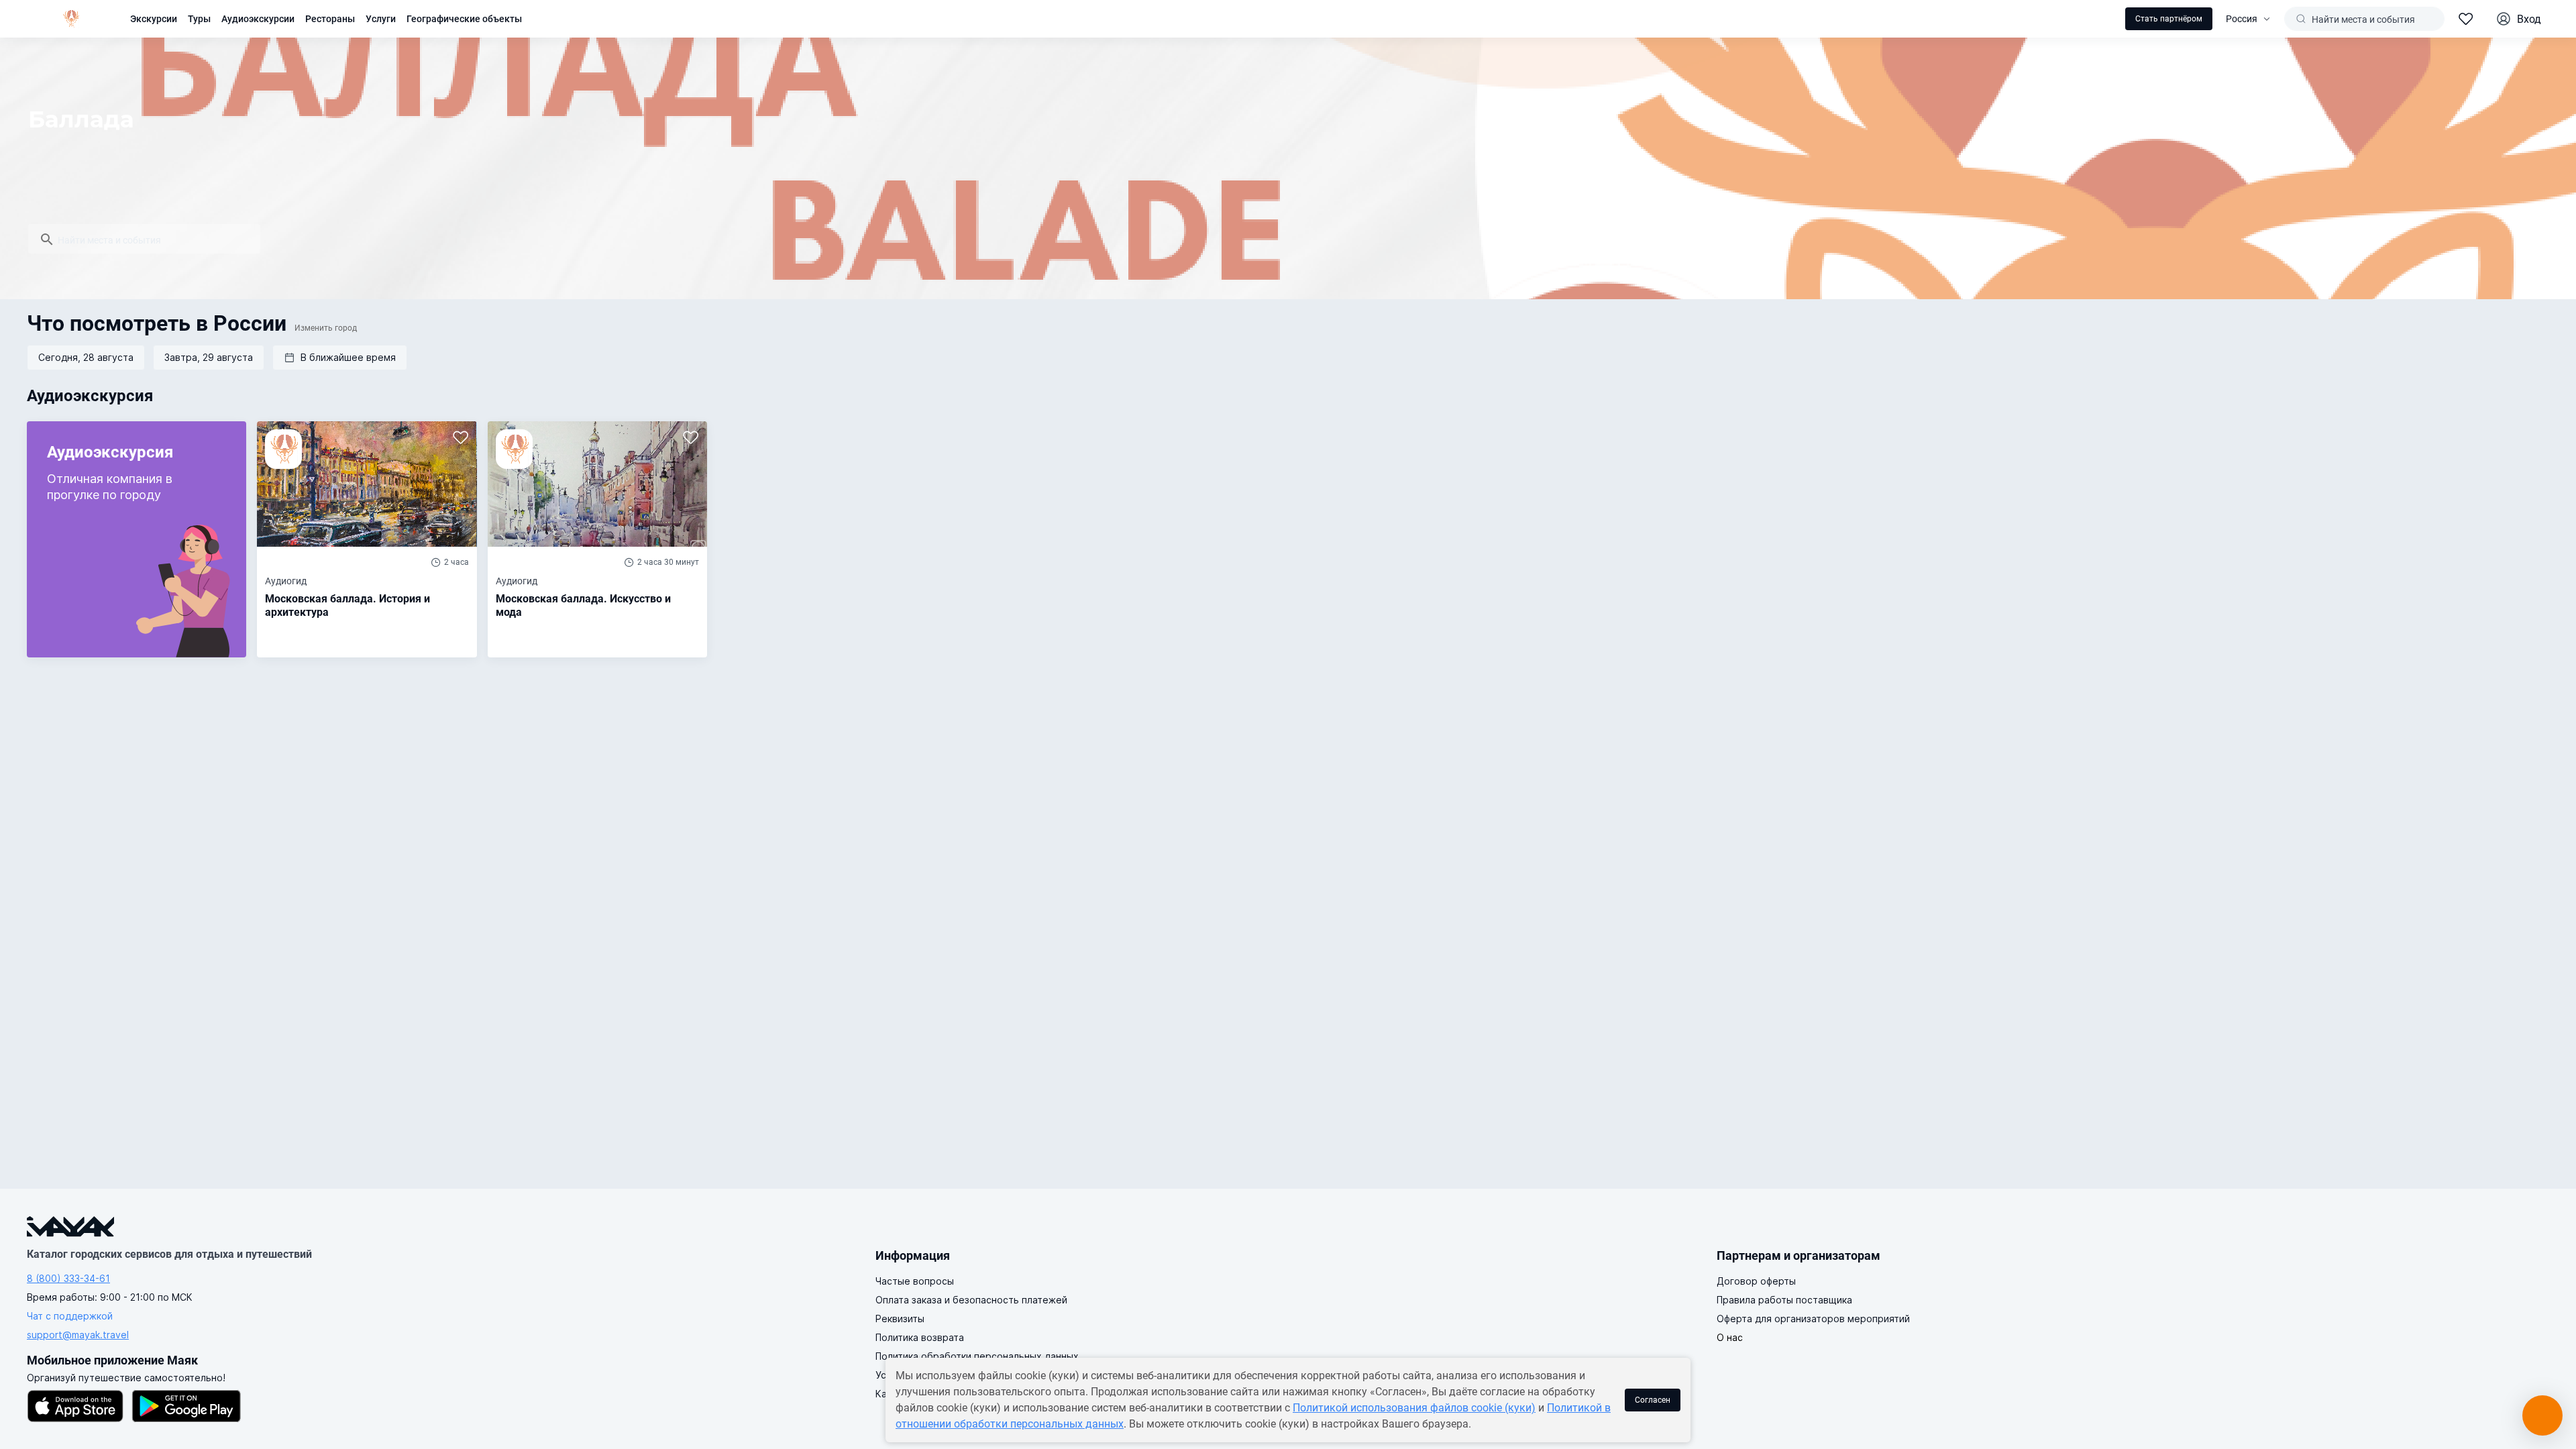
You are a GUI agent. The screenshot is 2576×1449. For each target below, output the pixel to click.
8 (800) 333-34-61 (68, 1278)
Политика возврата (920, 1337)
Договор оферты (1756, 1281)
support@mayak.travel (78, 1335)
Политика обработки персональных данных (977, 1356)
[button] (340, 358)
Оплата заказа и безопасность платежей (971, 1300)
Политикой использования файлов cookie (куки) (1414, 1408)
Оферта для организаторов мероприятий (1813, 1319)
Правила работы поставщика (1784, 1300)
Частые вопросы (915, 1281)
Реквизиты (900, 1319)
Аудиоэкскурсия (90, 396)
